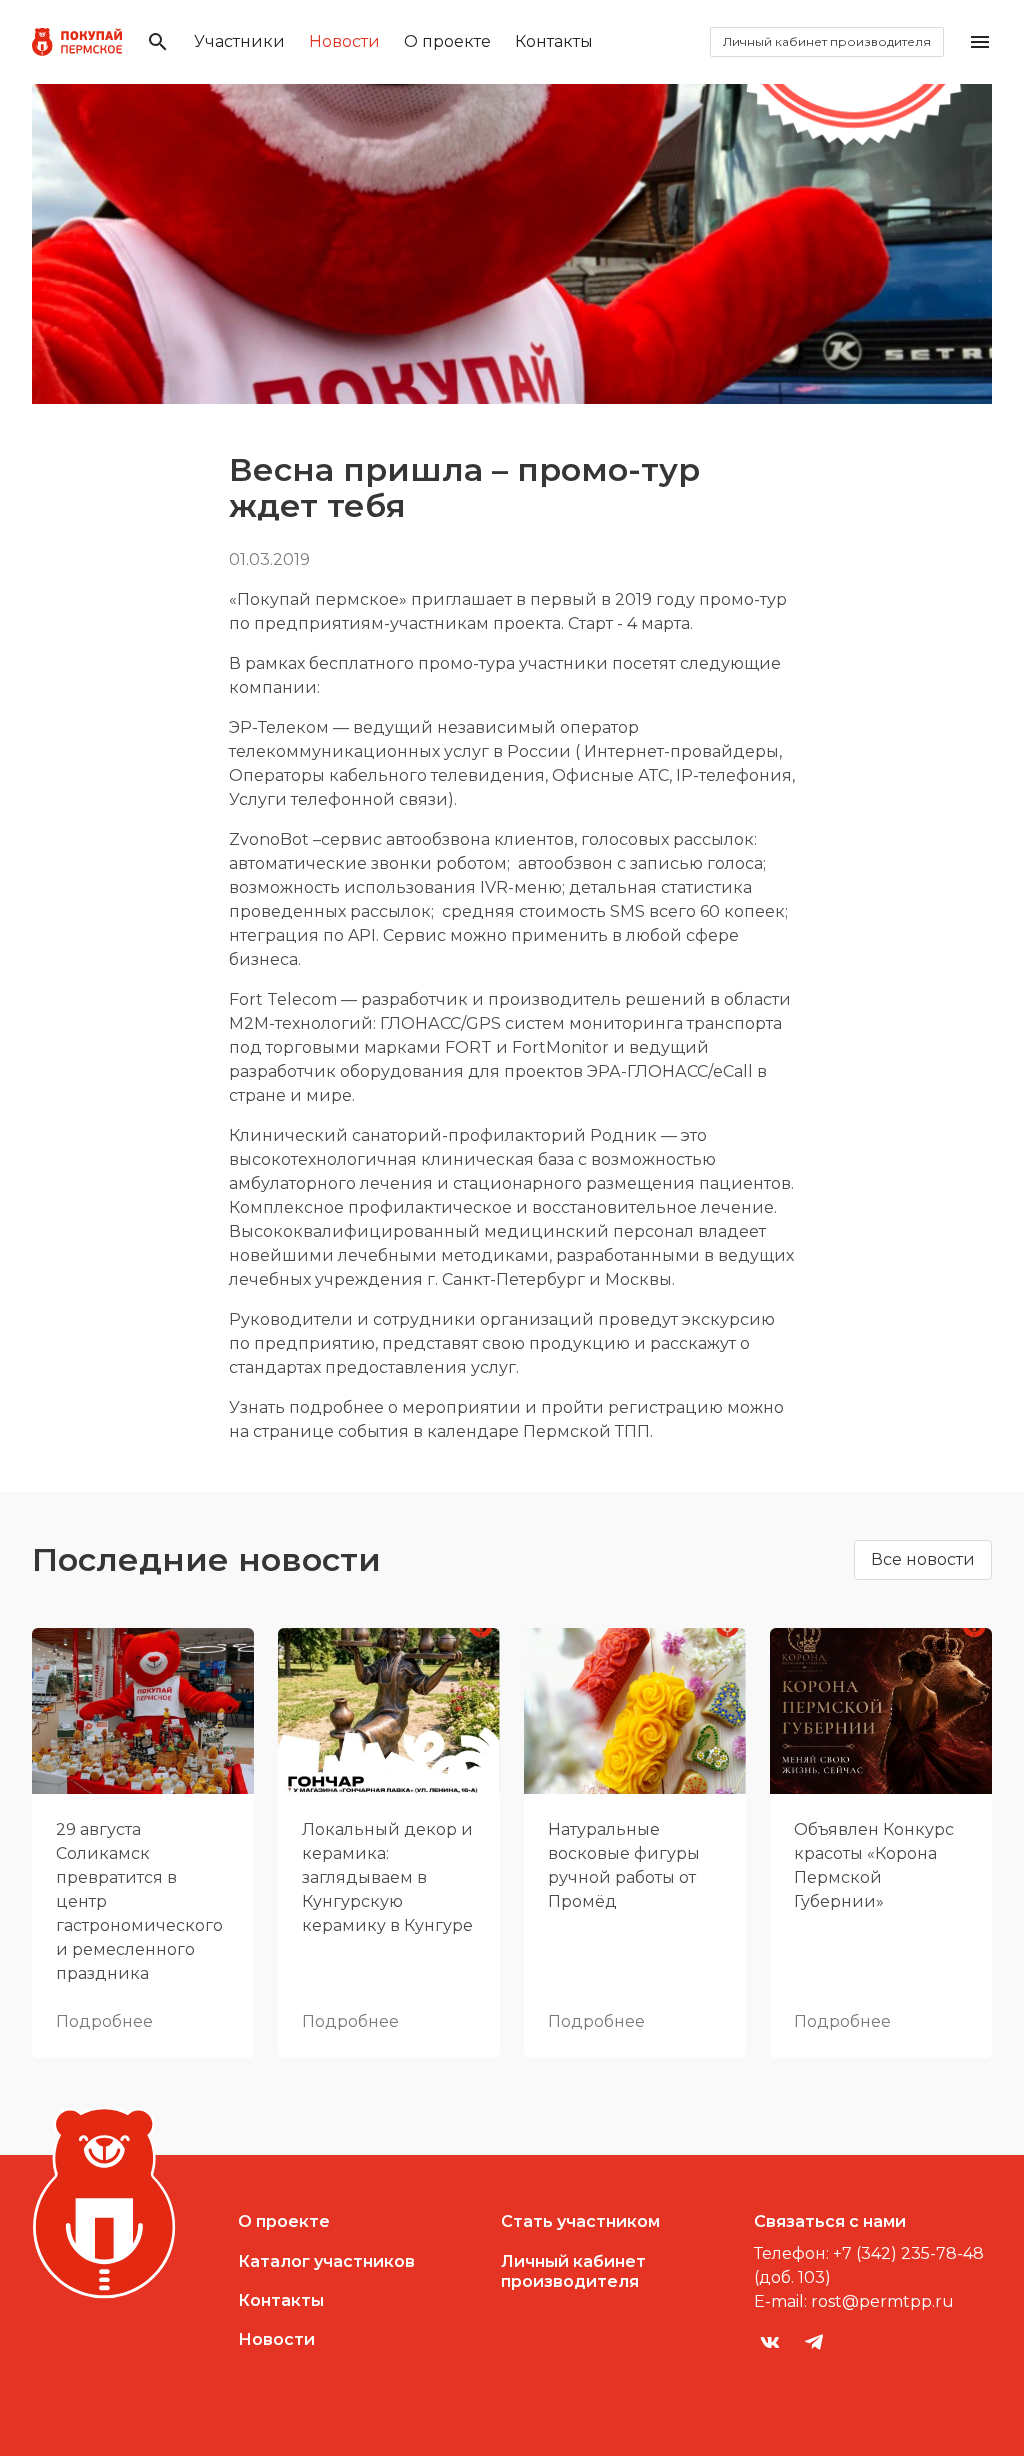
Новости (344, 41)
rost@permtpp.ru (882, 2301)
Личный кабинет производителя (827, 41)
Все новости (923, 1559)
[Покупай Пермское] (77, 42)
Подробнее (104, 2021)
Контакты (554, 41)
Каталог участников (326, 2261)
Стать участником (580, 2221)
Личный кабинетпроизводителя (573, 2271)
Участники (239, 41)
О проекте (447, 41)
